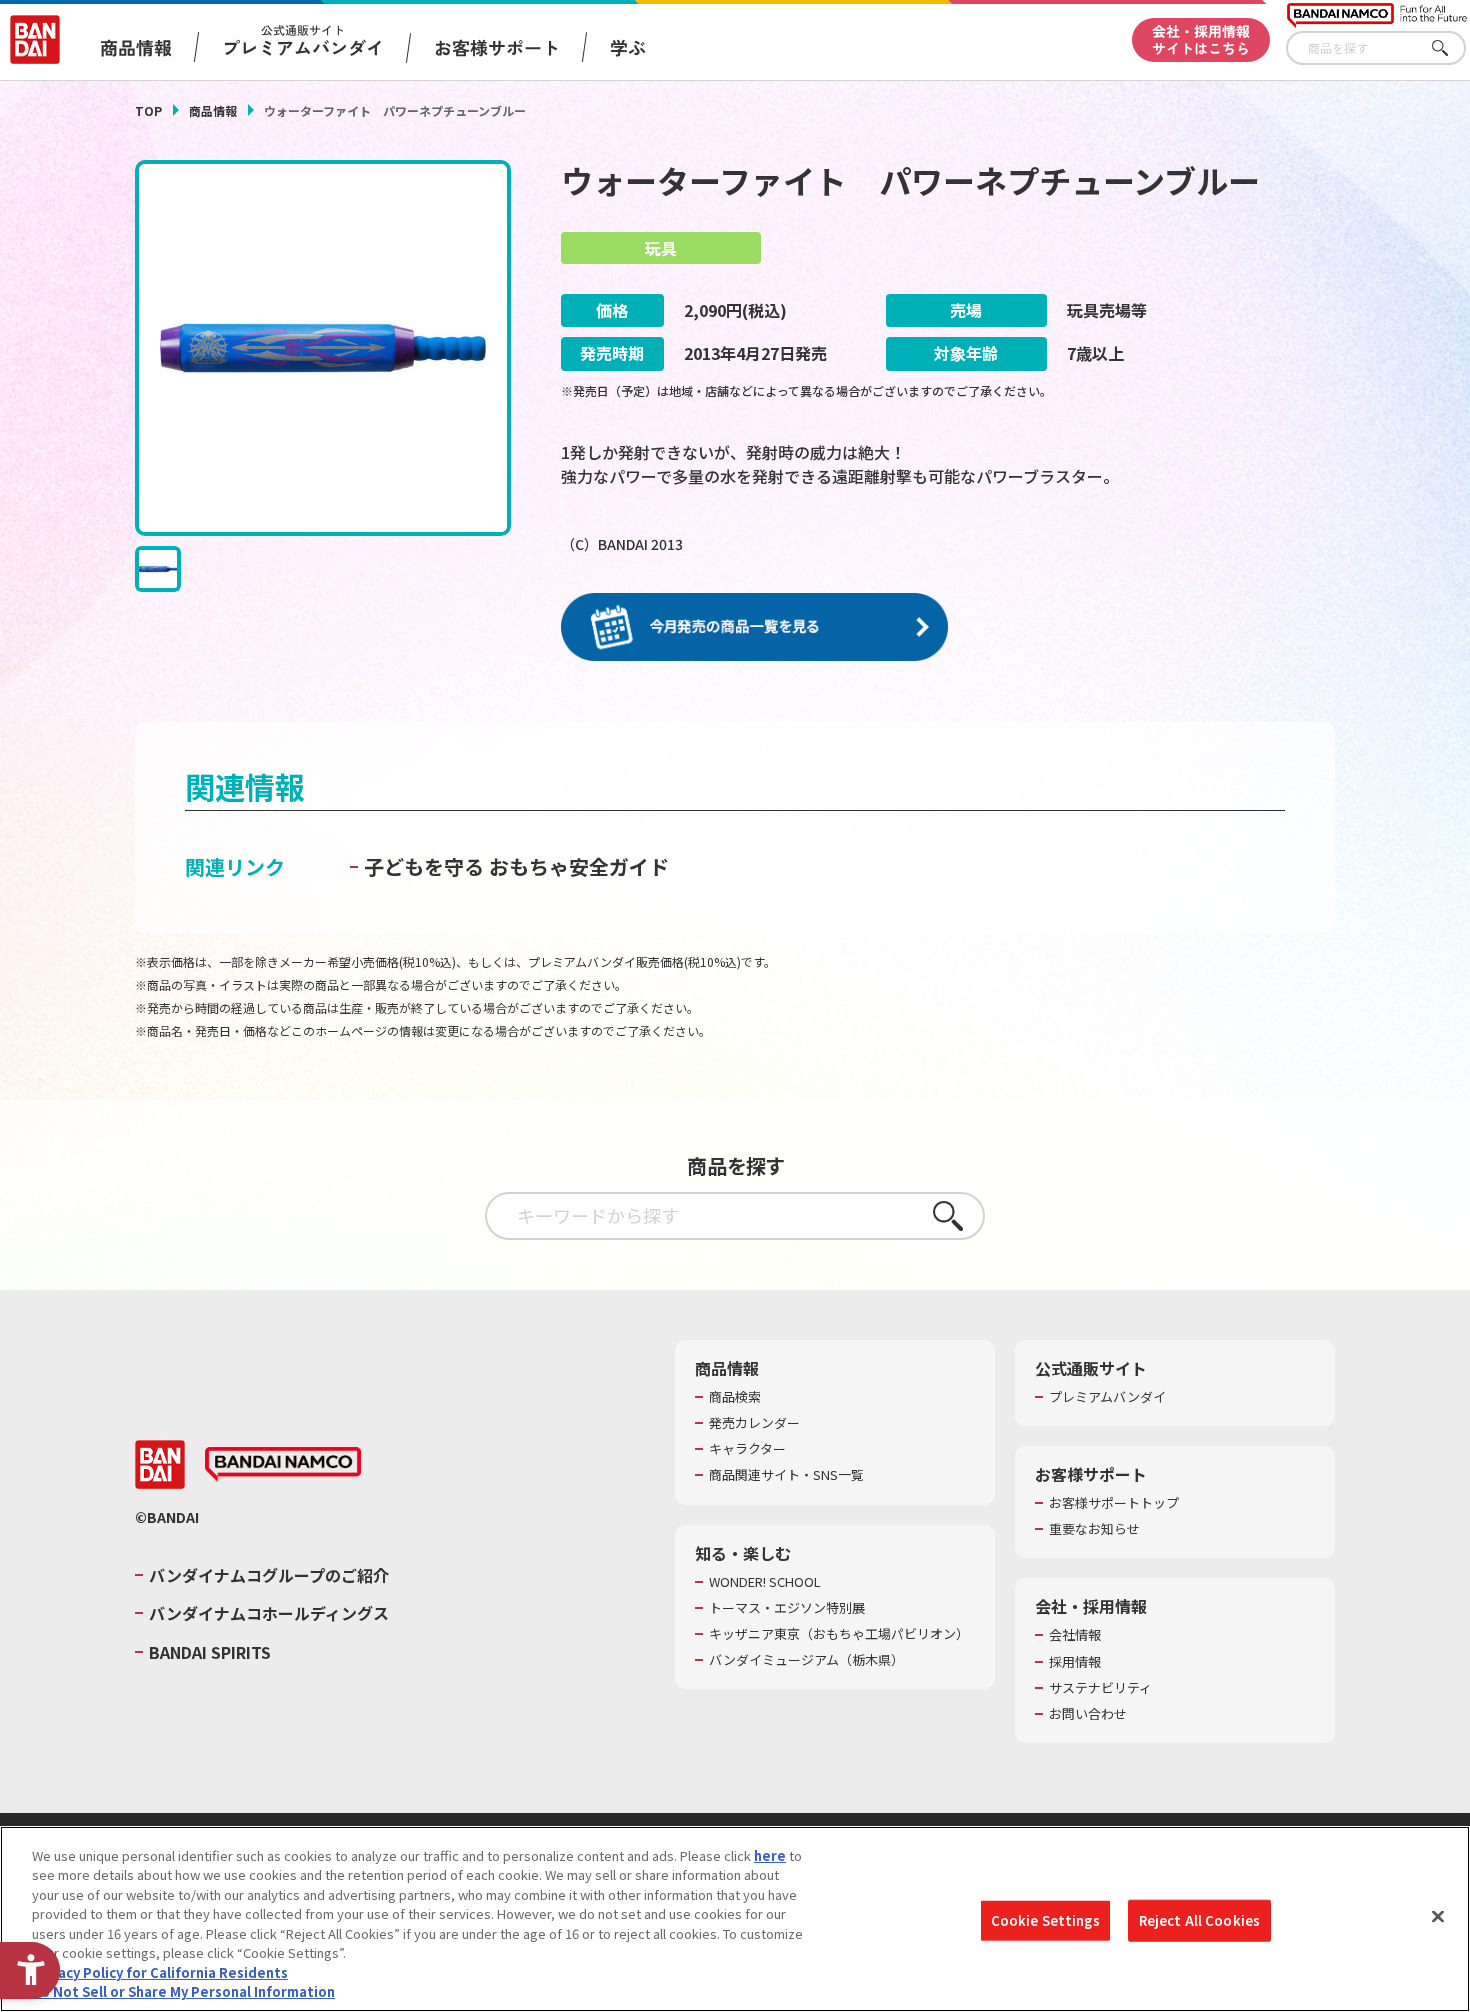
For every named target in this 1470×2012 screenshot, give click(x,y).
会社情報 (1075, 1635)
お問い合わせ (1088, 1714)
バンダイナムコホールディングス (269, 1613)
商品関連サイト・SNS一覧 (786, 1475)
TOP (148, 110)
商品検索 (735, 1397)
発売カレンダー (754, 1423)
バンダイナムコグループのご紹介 (269, 1575)
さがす (1451, 48)
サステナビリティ (1100, 1688)
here (770, 1855)
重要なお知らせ (1094, 1529)
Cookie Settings (1045, 1920)
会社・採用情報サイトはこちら (1201, 39)
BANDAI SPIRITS (210, 1652)
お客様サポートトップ (1114, 1503)
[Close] (1438, 1916)
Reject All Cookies (1199, 1920)
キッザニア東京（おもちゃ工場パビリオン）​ (839, 1634)
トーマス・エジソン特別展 (787, 1608)
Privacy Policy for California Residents (160, 1972)
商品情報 (213, 110)
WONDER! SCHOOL (765, 1582)
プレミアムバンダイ (1107, 1397)
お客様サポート (497, 47)
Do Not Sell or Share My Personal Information (183, 1991)
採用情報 (1075, 1662)
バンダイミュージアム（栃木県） (806, 1660)
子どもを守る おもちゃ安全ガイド (516, 866)
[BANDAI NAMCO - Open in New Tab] (283, 1465)
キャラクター (747, 1449)
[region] (735, 1919)
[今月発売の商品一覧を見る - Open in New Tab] (754, 627)
